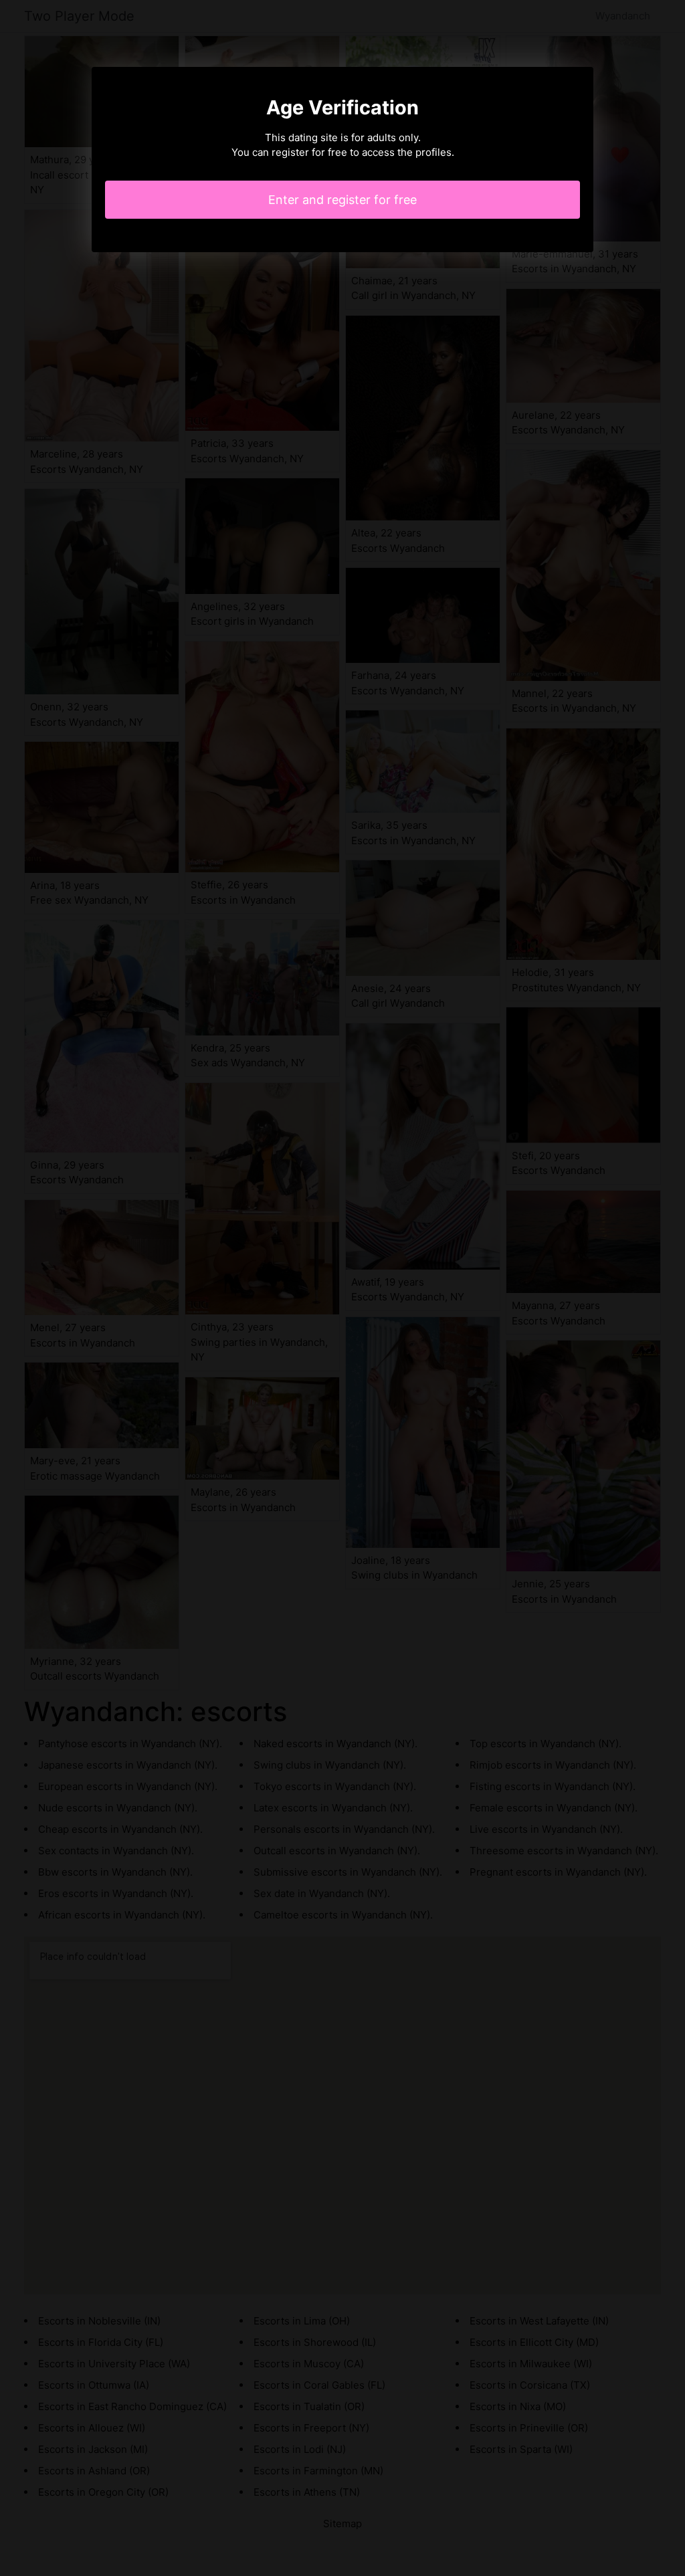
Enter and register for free (342, 200)
